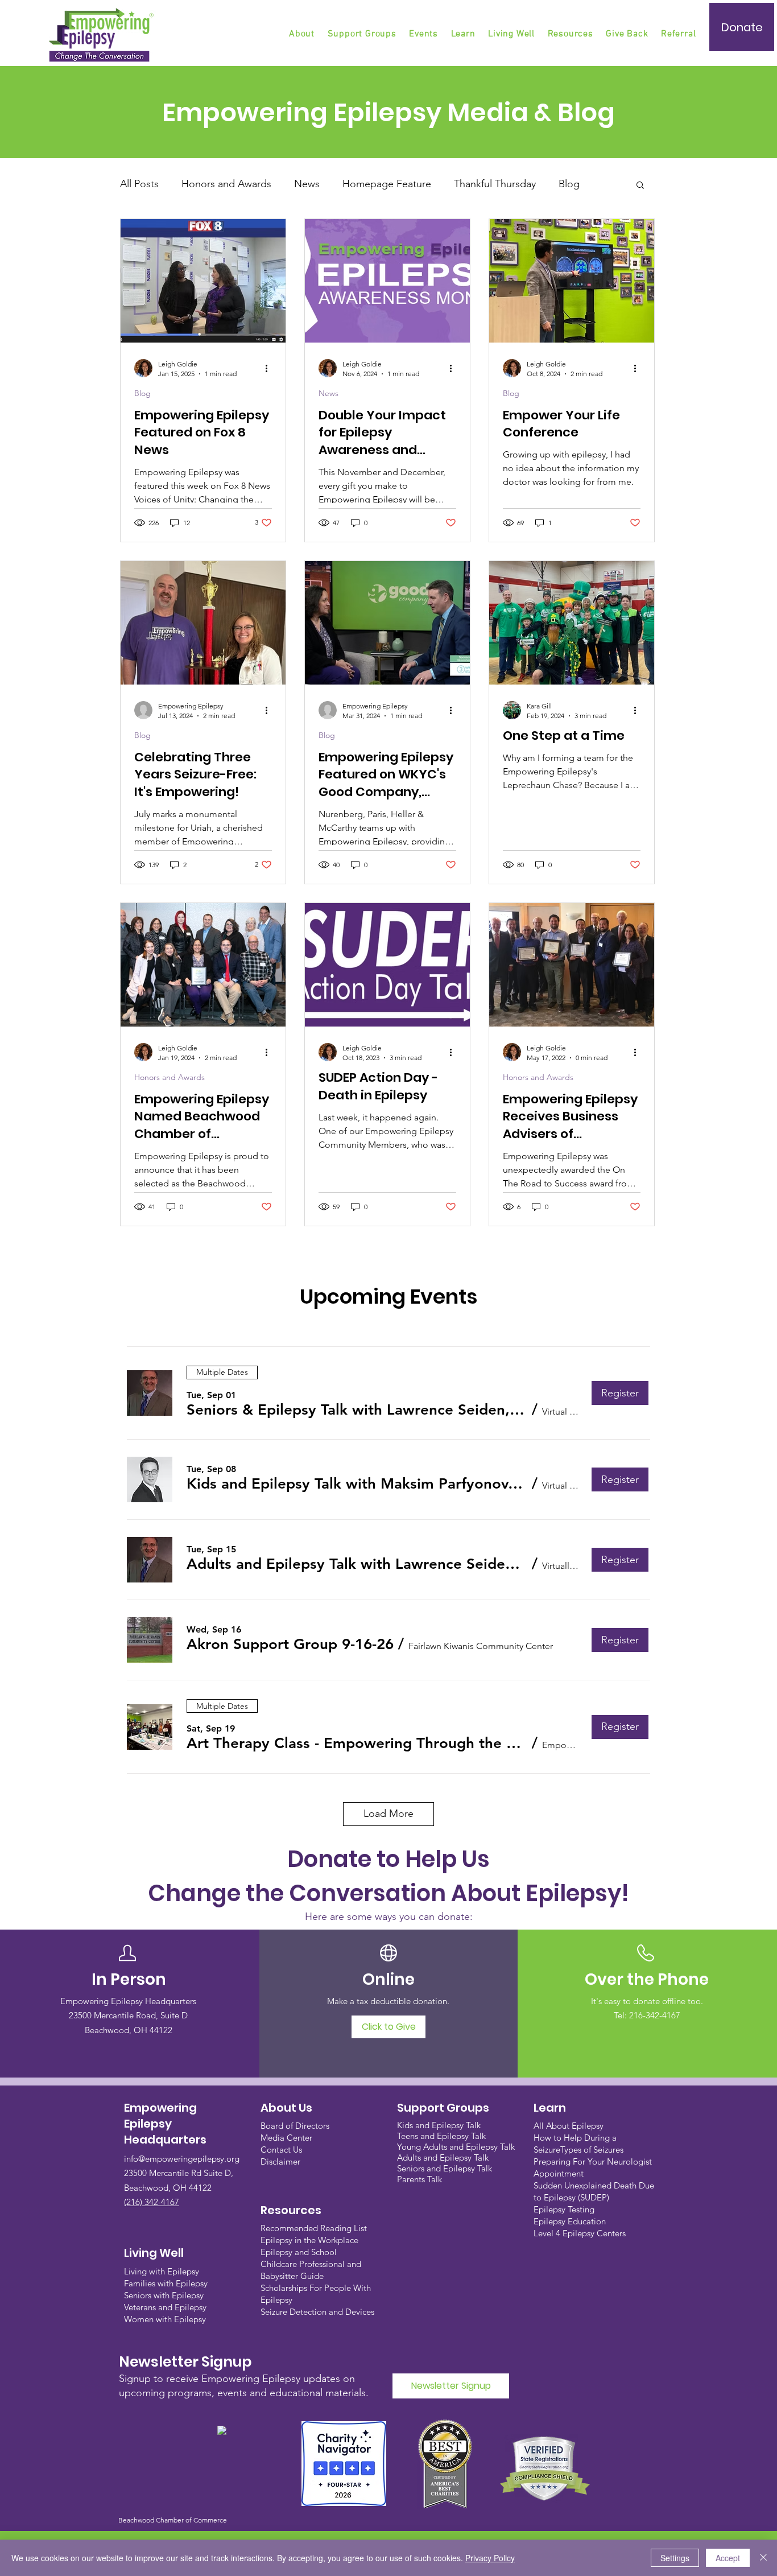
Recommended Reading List (314, 2228)
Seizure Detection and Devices (317, 2312)
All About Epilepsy (569, 2126)
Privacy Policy (490, 2558)
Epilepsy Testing (564, 2209)
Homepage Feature (387, 184)
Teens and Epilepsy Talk (441, 2136)
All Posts (139, 184)
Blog (569, 184)
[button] (363, 34)
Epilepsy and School (299, 2252)
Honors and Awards (226, 184)
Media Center (286, 2138)
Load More (388, 1813)
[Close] (763, 2558)
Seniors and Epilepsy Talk (445, 2168)
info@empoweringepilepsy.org (182, 2159)
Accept (728, 2558)
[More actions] (270, 368)
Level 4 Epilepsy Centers (580, 2233)
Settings (675, 2558)
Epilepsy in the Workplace (309, 2240)
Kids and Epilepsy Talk (440, 2125)
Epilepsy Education (570, 2221)
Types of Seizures (592, 2150)
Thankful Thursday (495, 184)
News (307, 184)
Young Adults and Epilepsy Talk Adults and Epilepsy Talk (456, 2152)
